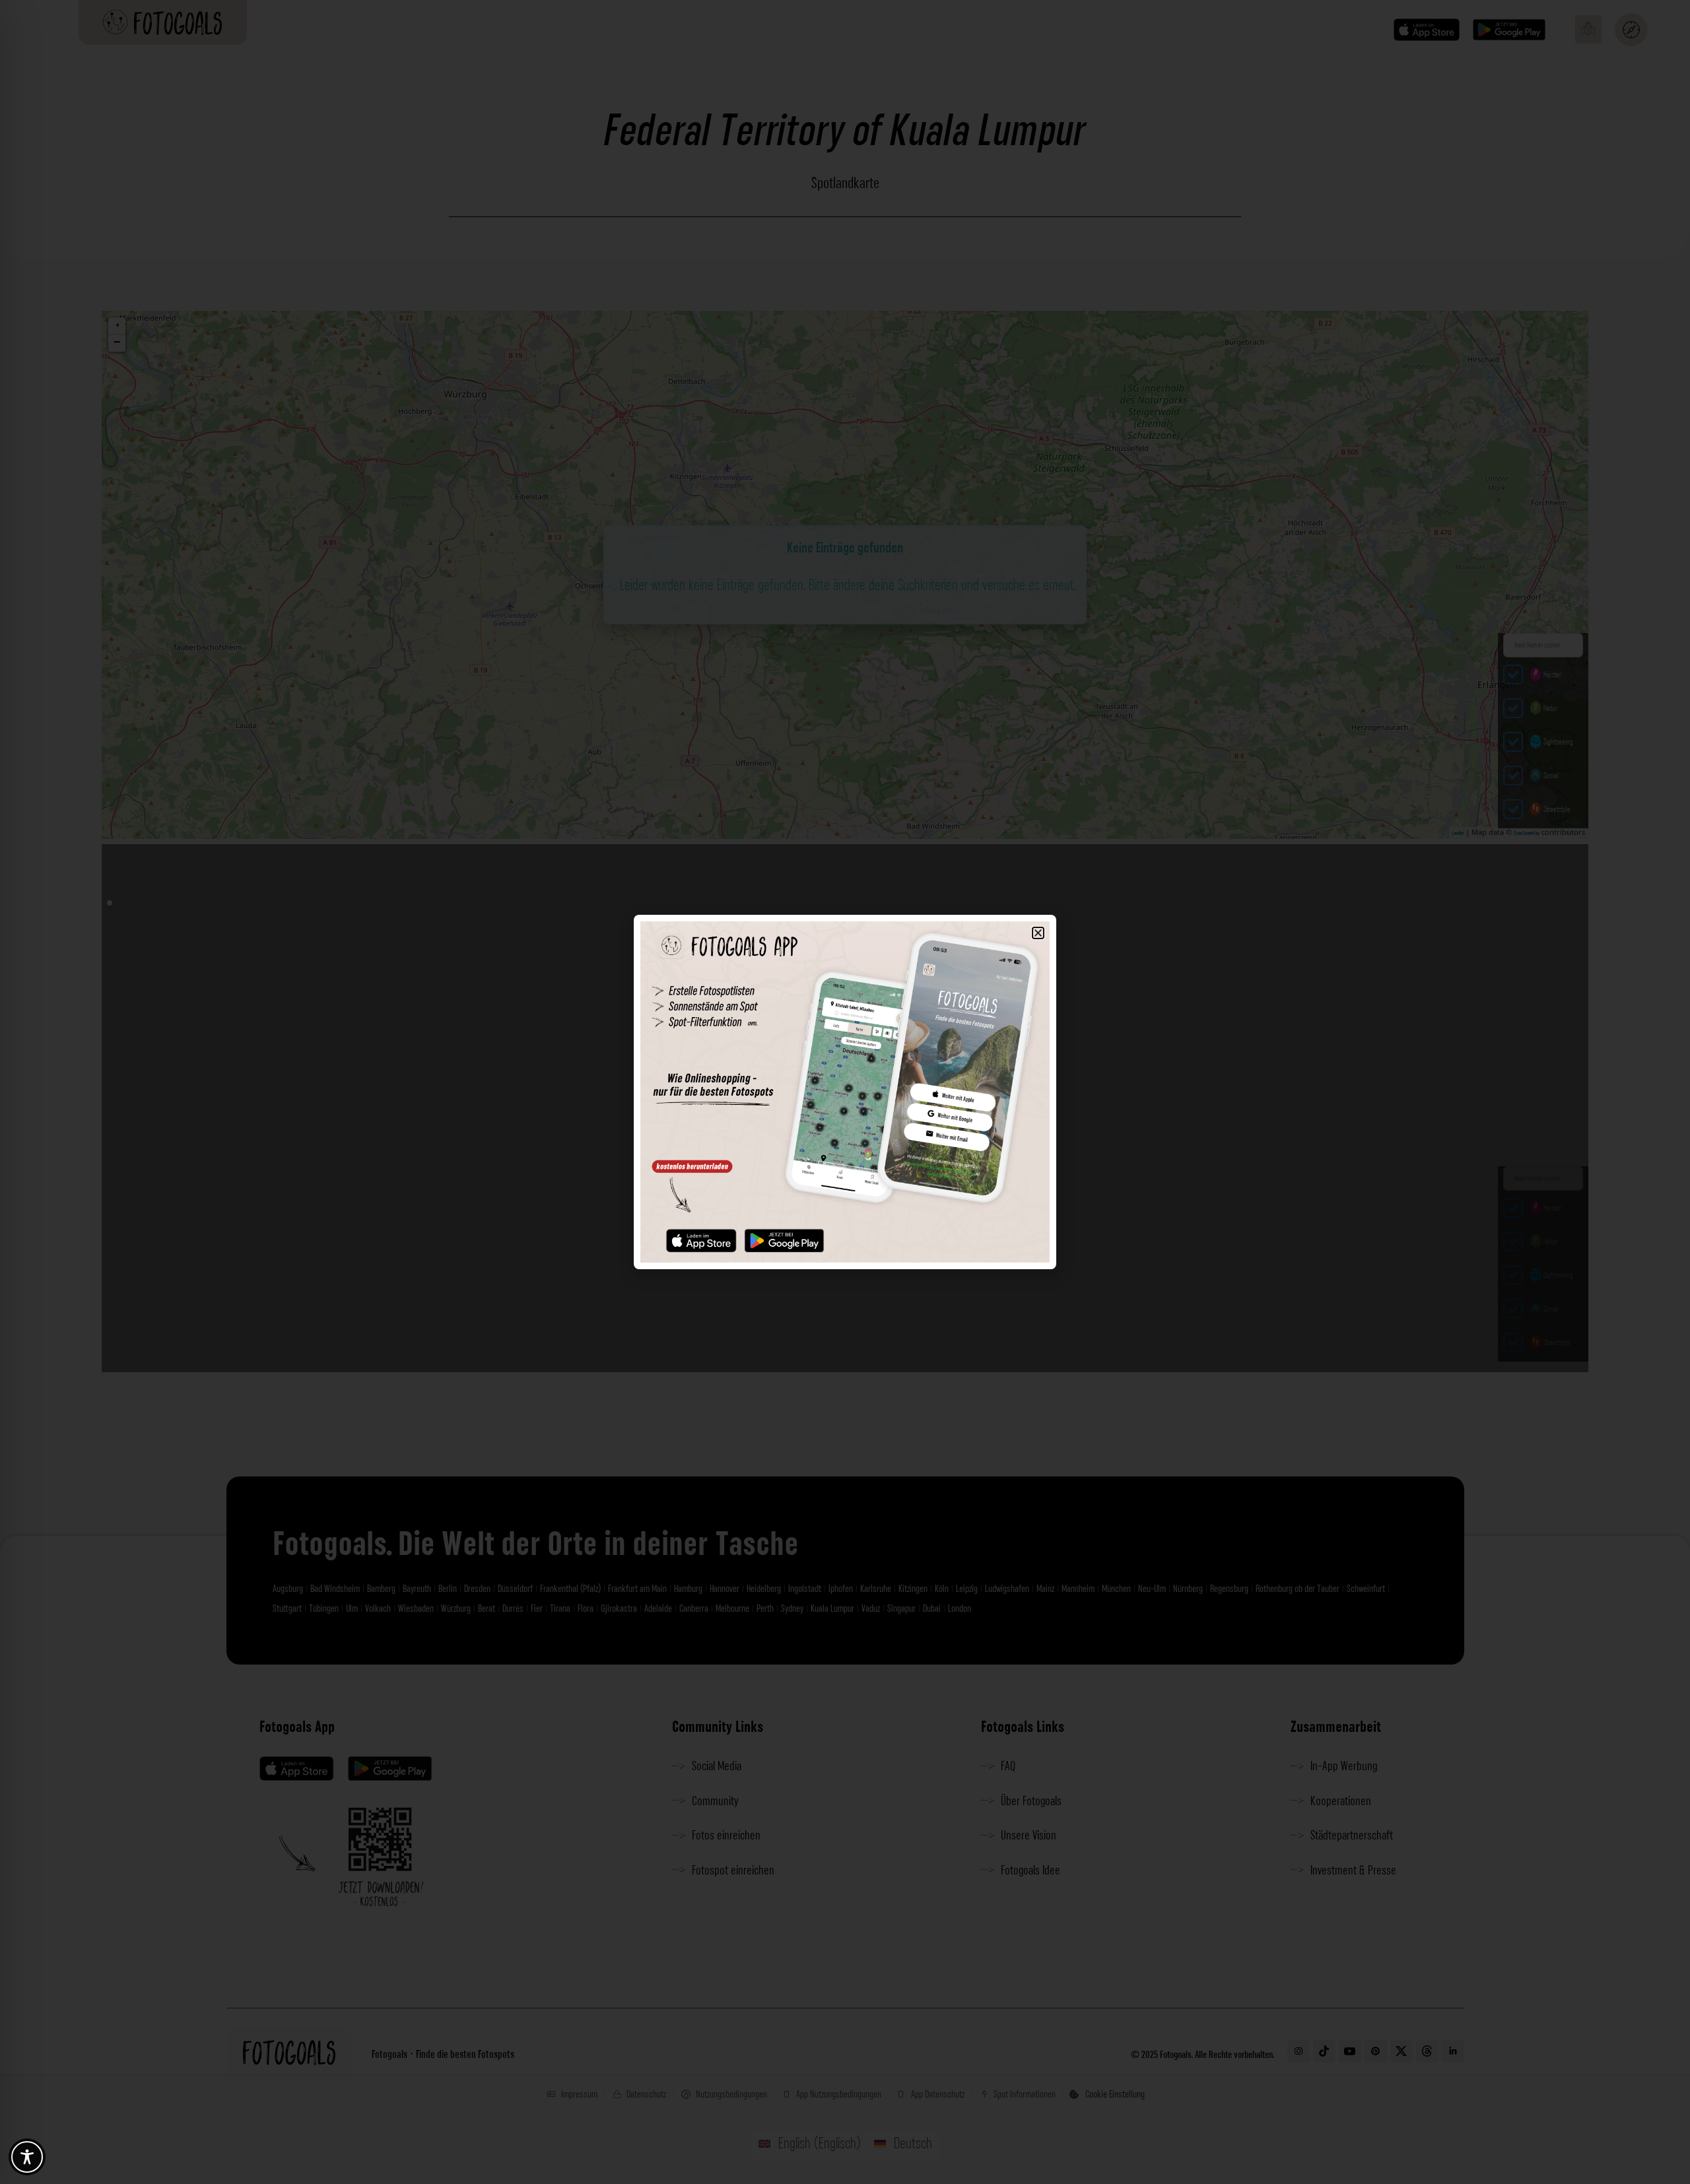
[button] (1038, 933)
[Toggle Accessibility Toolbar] (27, 2157)
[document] (845, 1092)
